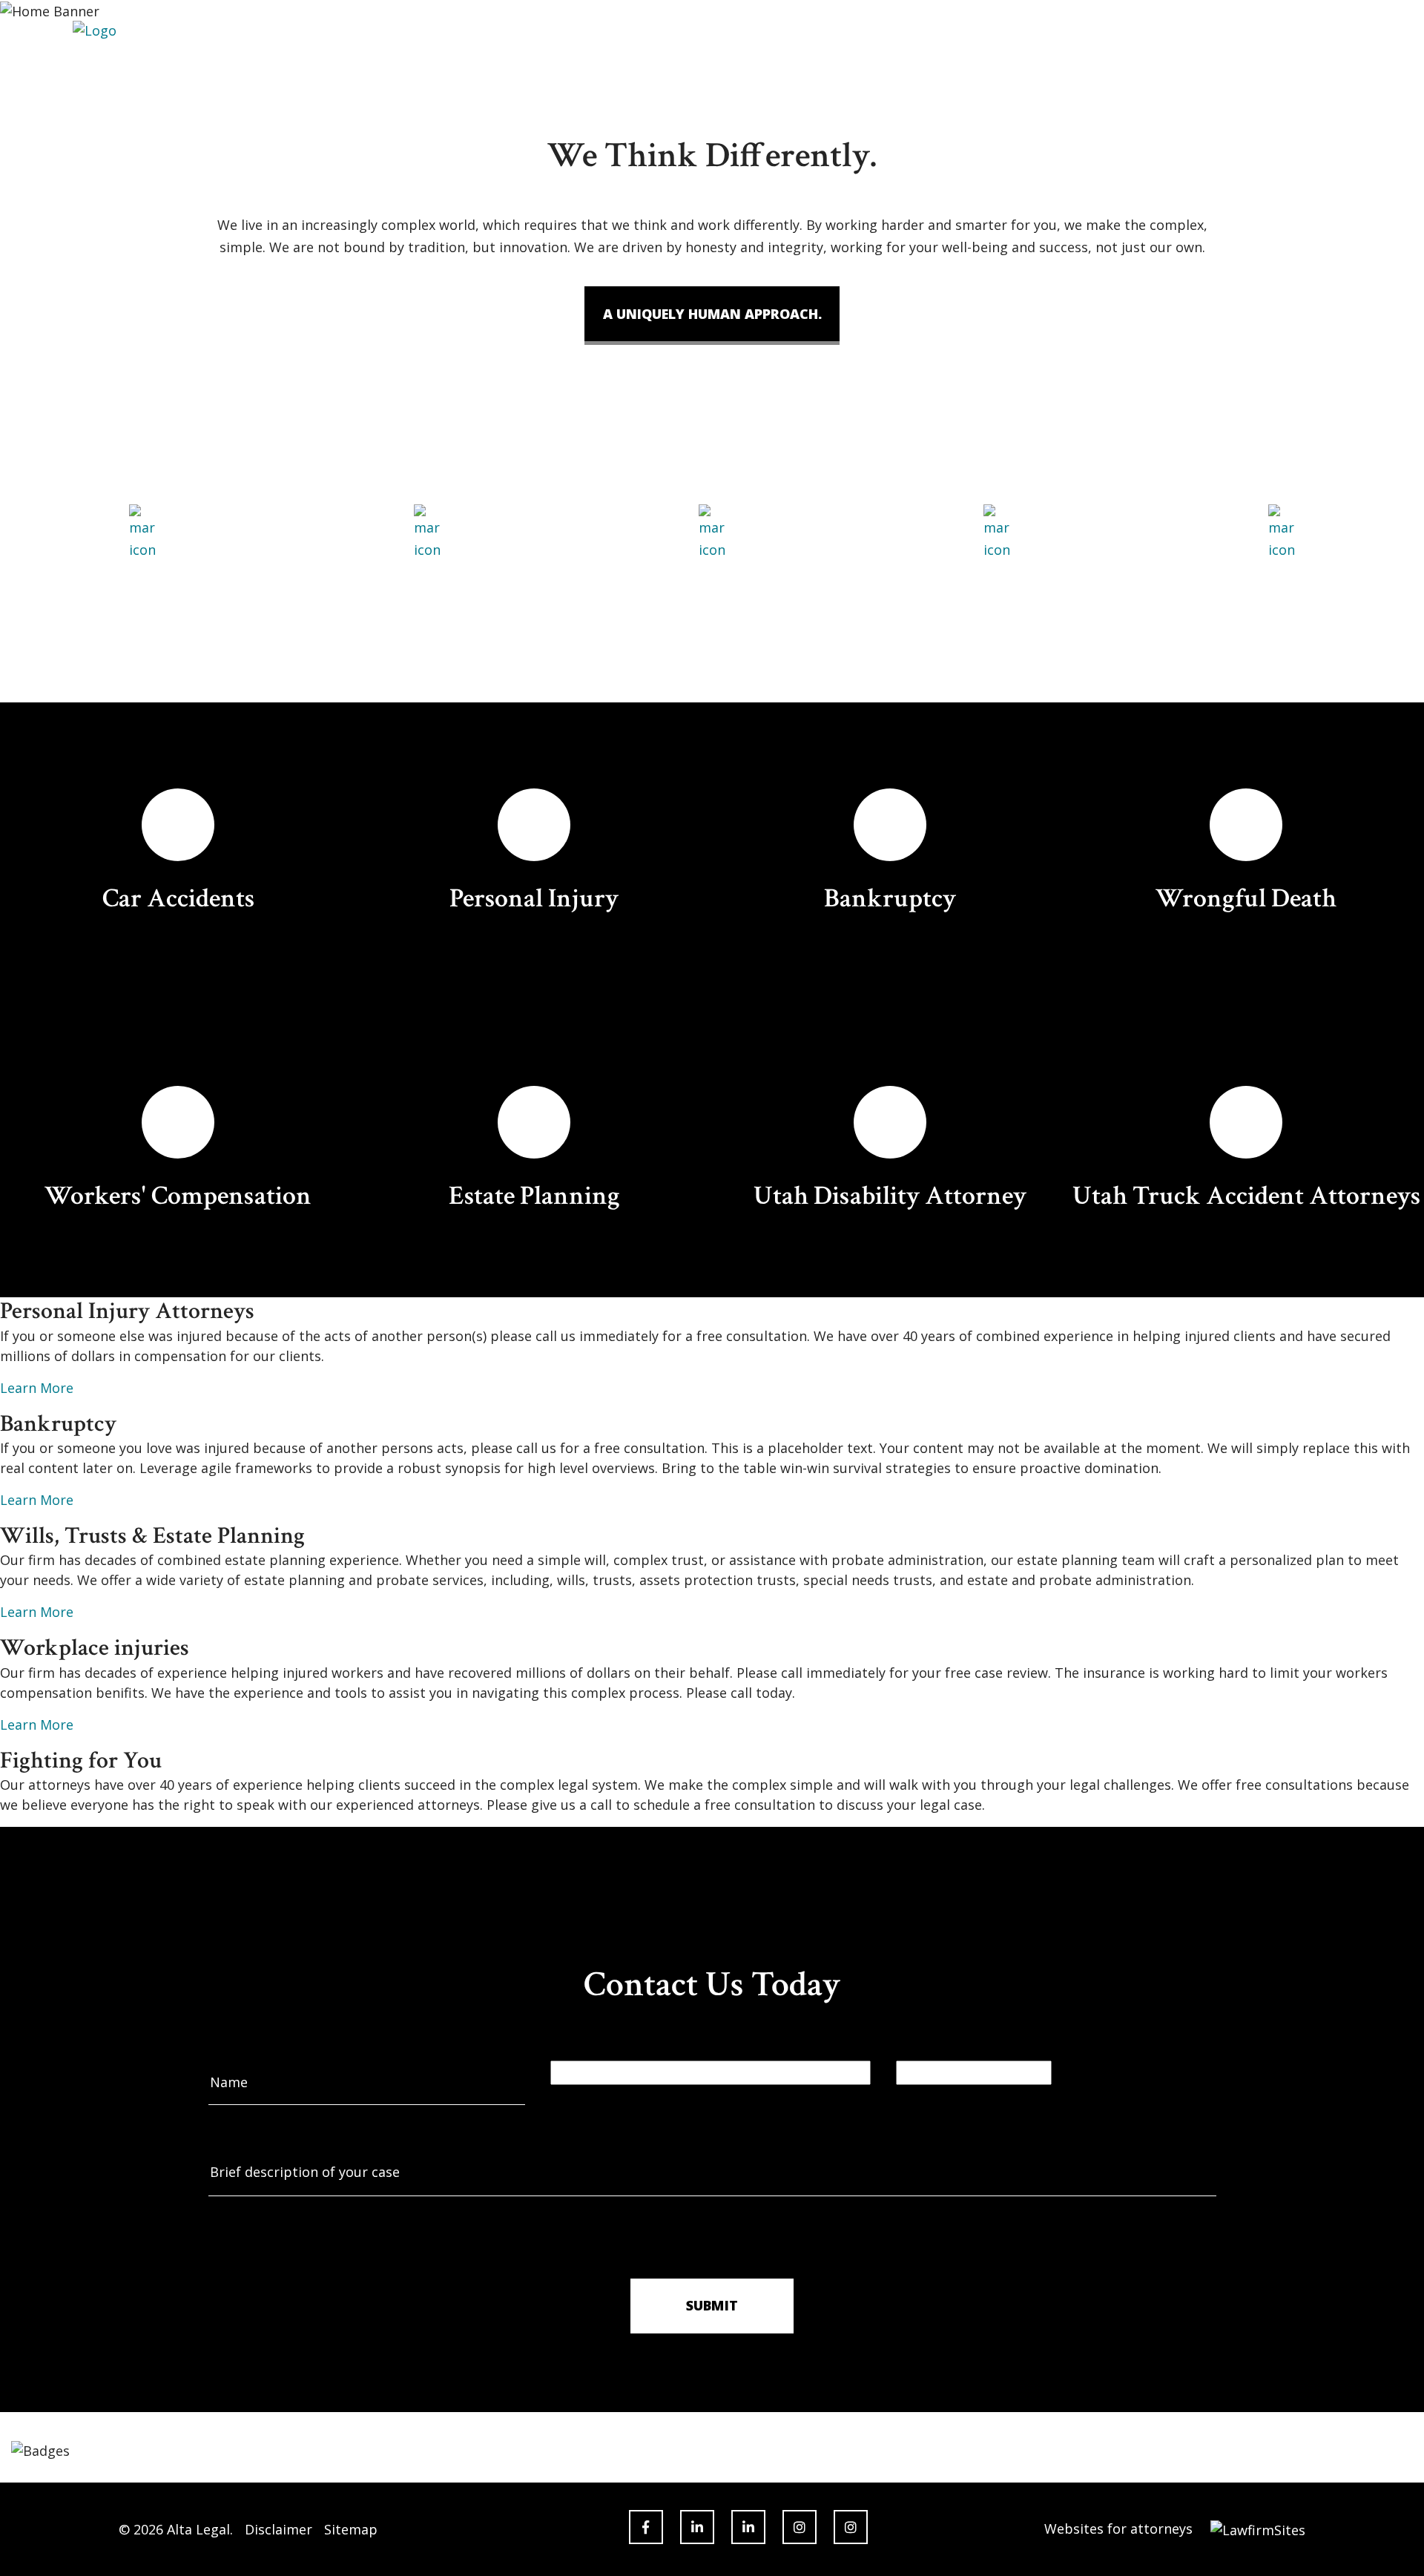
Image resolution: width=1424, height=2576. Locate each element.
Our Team (589, 66)
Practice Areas (707, 66)
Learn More (37, 1388)
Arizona (490, 66)
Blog (807, 66)
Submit (712, 2305)
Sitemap (351, 2529)
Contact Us (897, 66)
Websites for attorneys (1118, 2529)
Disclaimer (278, 2529)
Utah (408, 66)
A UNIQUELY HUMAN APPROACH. (712, 314)
